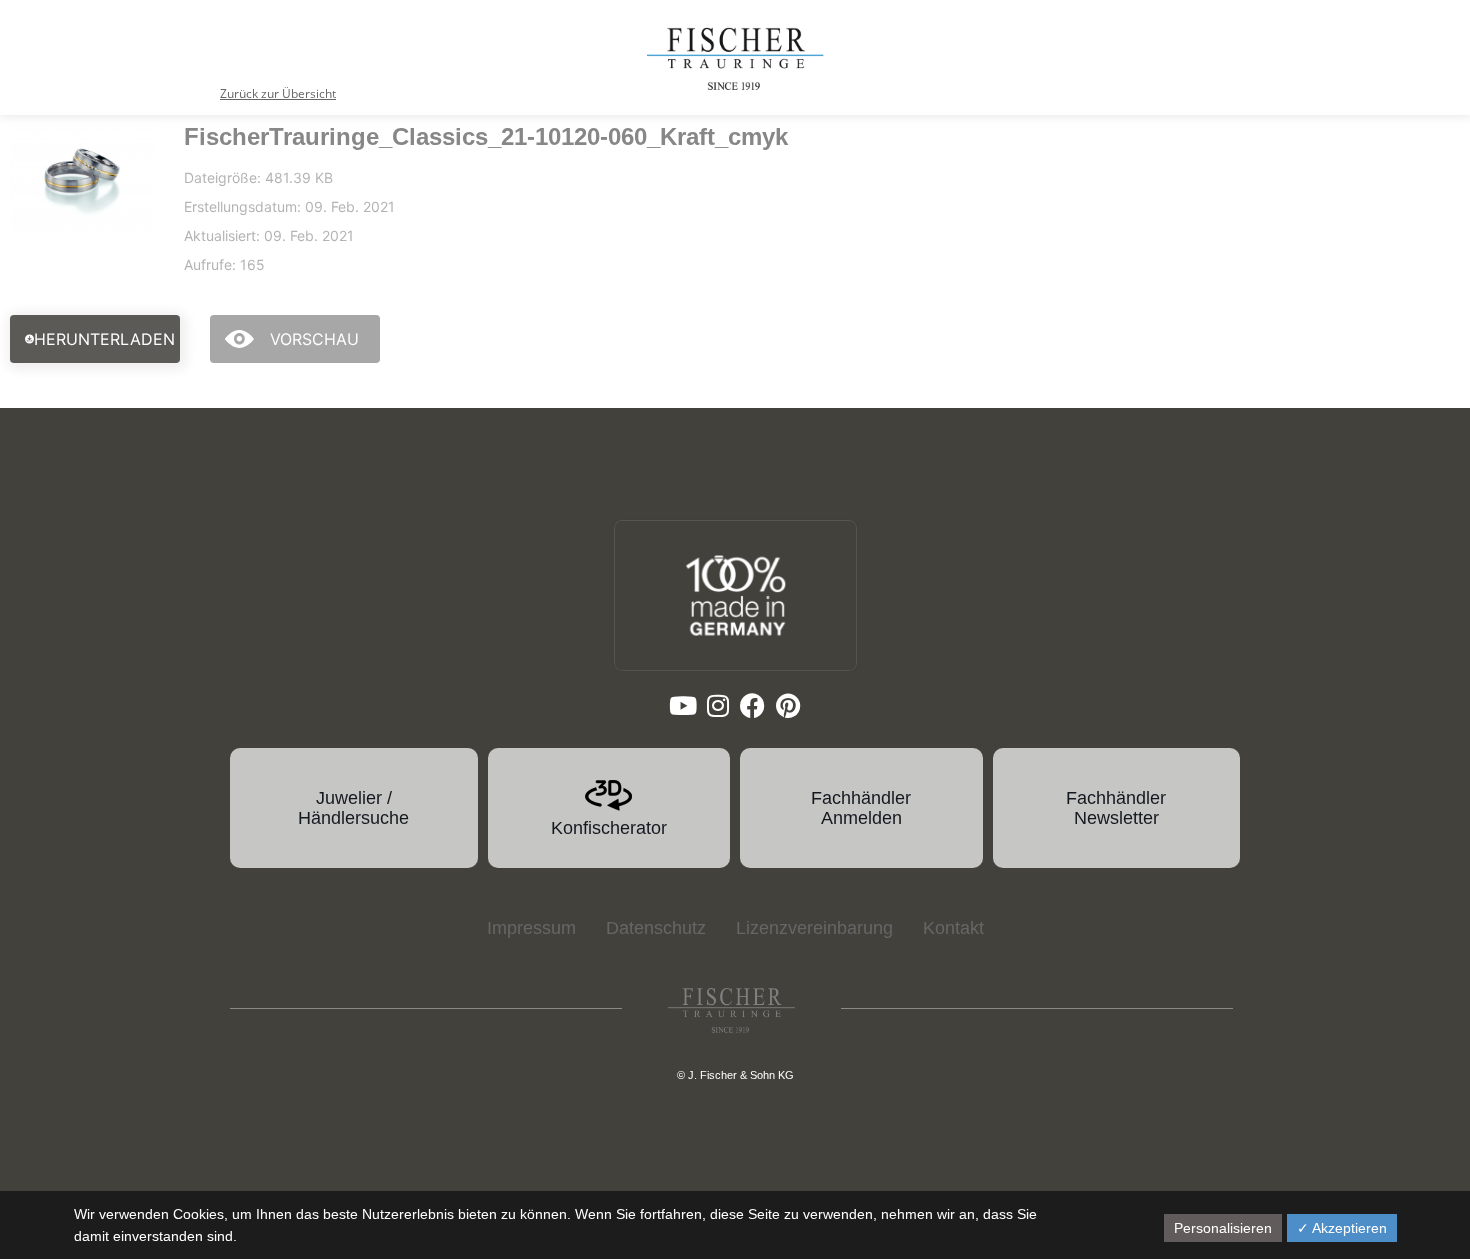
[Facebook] (752, 705)
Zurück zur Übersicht (278, 93)
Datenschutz (656, 928)
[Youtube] (682, 705)
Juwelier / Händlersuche (353, 808)
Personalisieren (1223, 1228)
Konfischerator (609, 828)
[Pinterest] (787, 705)
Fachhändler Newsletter (1116, 808)
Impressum (531, 928)
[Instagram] (717, 705)
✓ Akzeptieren (1342, 1228)
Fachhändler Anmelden (861, 808)
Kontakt (953, 928)
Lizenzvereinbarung (814, 928)
